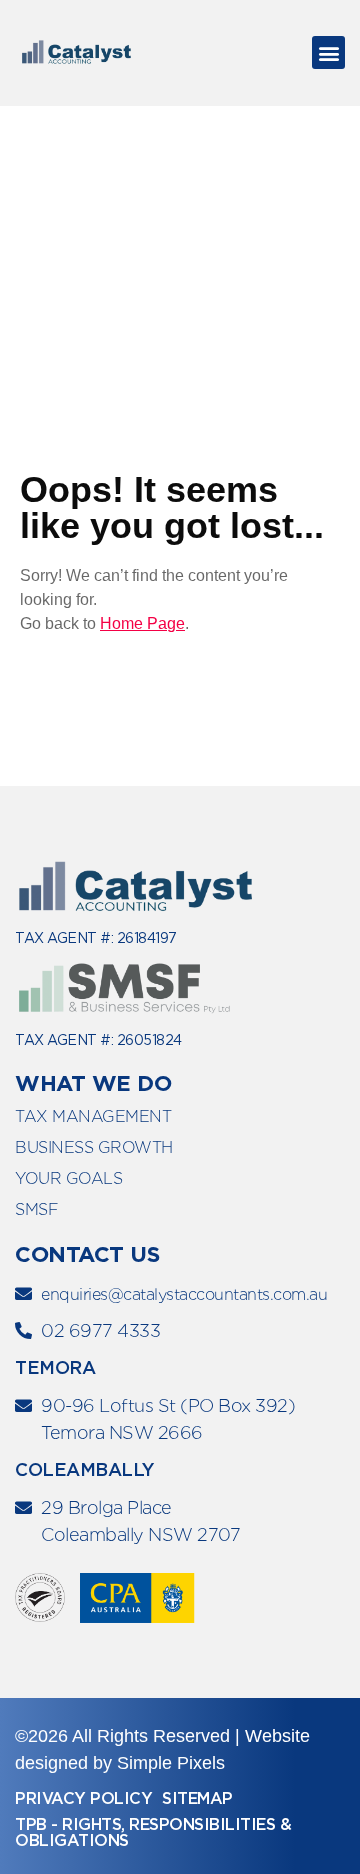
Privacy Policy (83, 1798)
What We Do (93, 1083)
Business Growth (94, 1147)
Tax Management (93, 1116)
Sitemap (197, 1798)
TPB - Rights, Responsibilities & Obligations (153, 1832)
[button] (328, 52)
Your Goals (68, 1178)
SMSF (36, 1209)
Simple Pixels (171, 1763)
